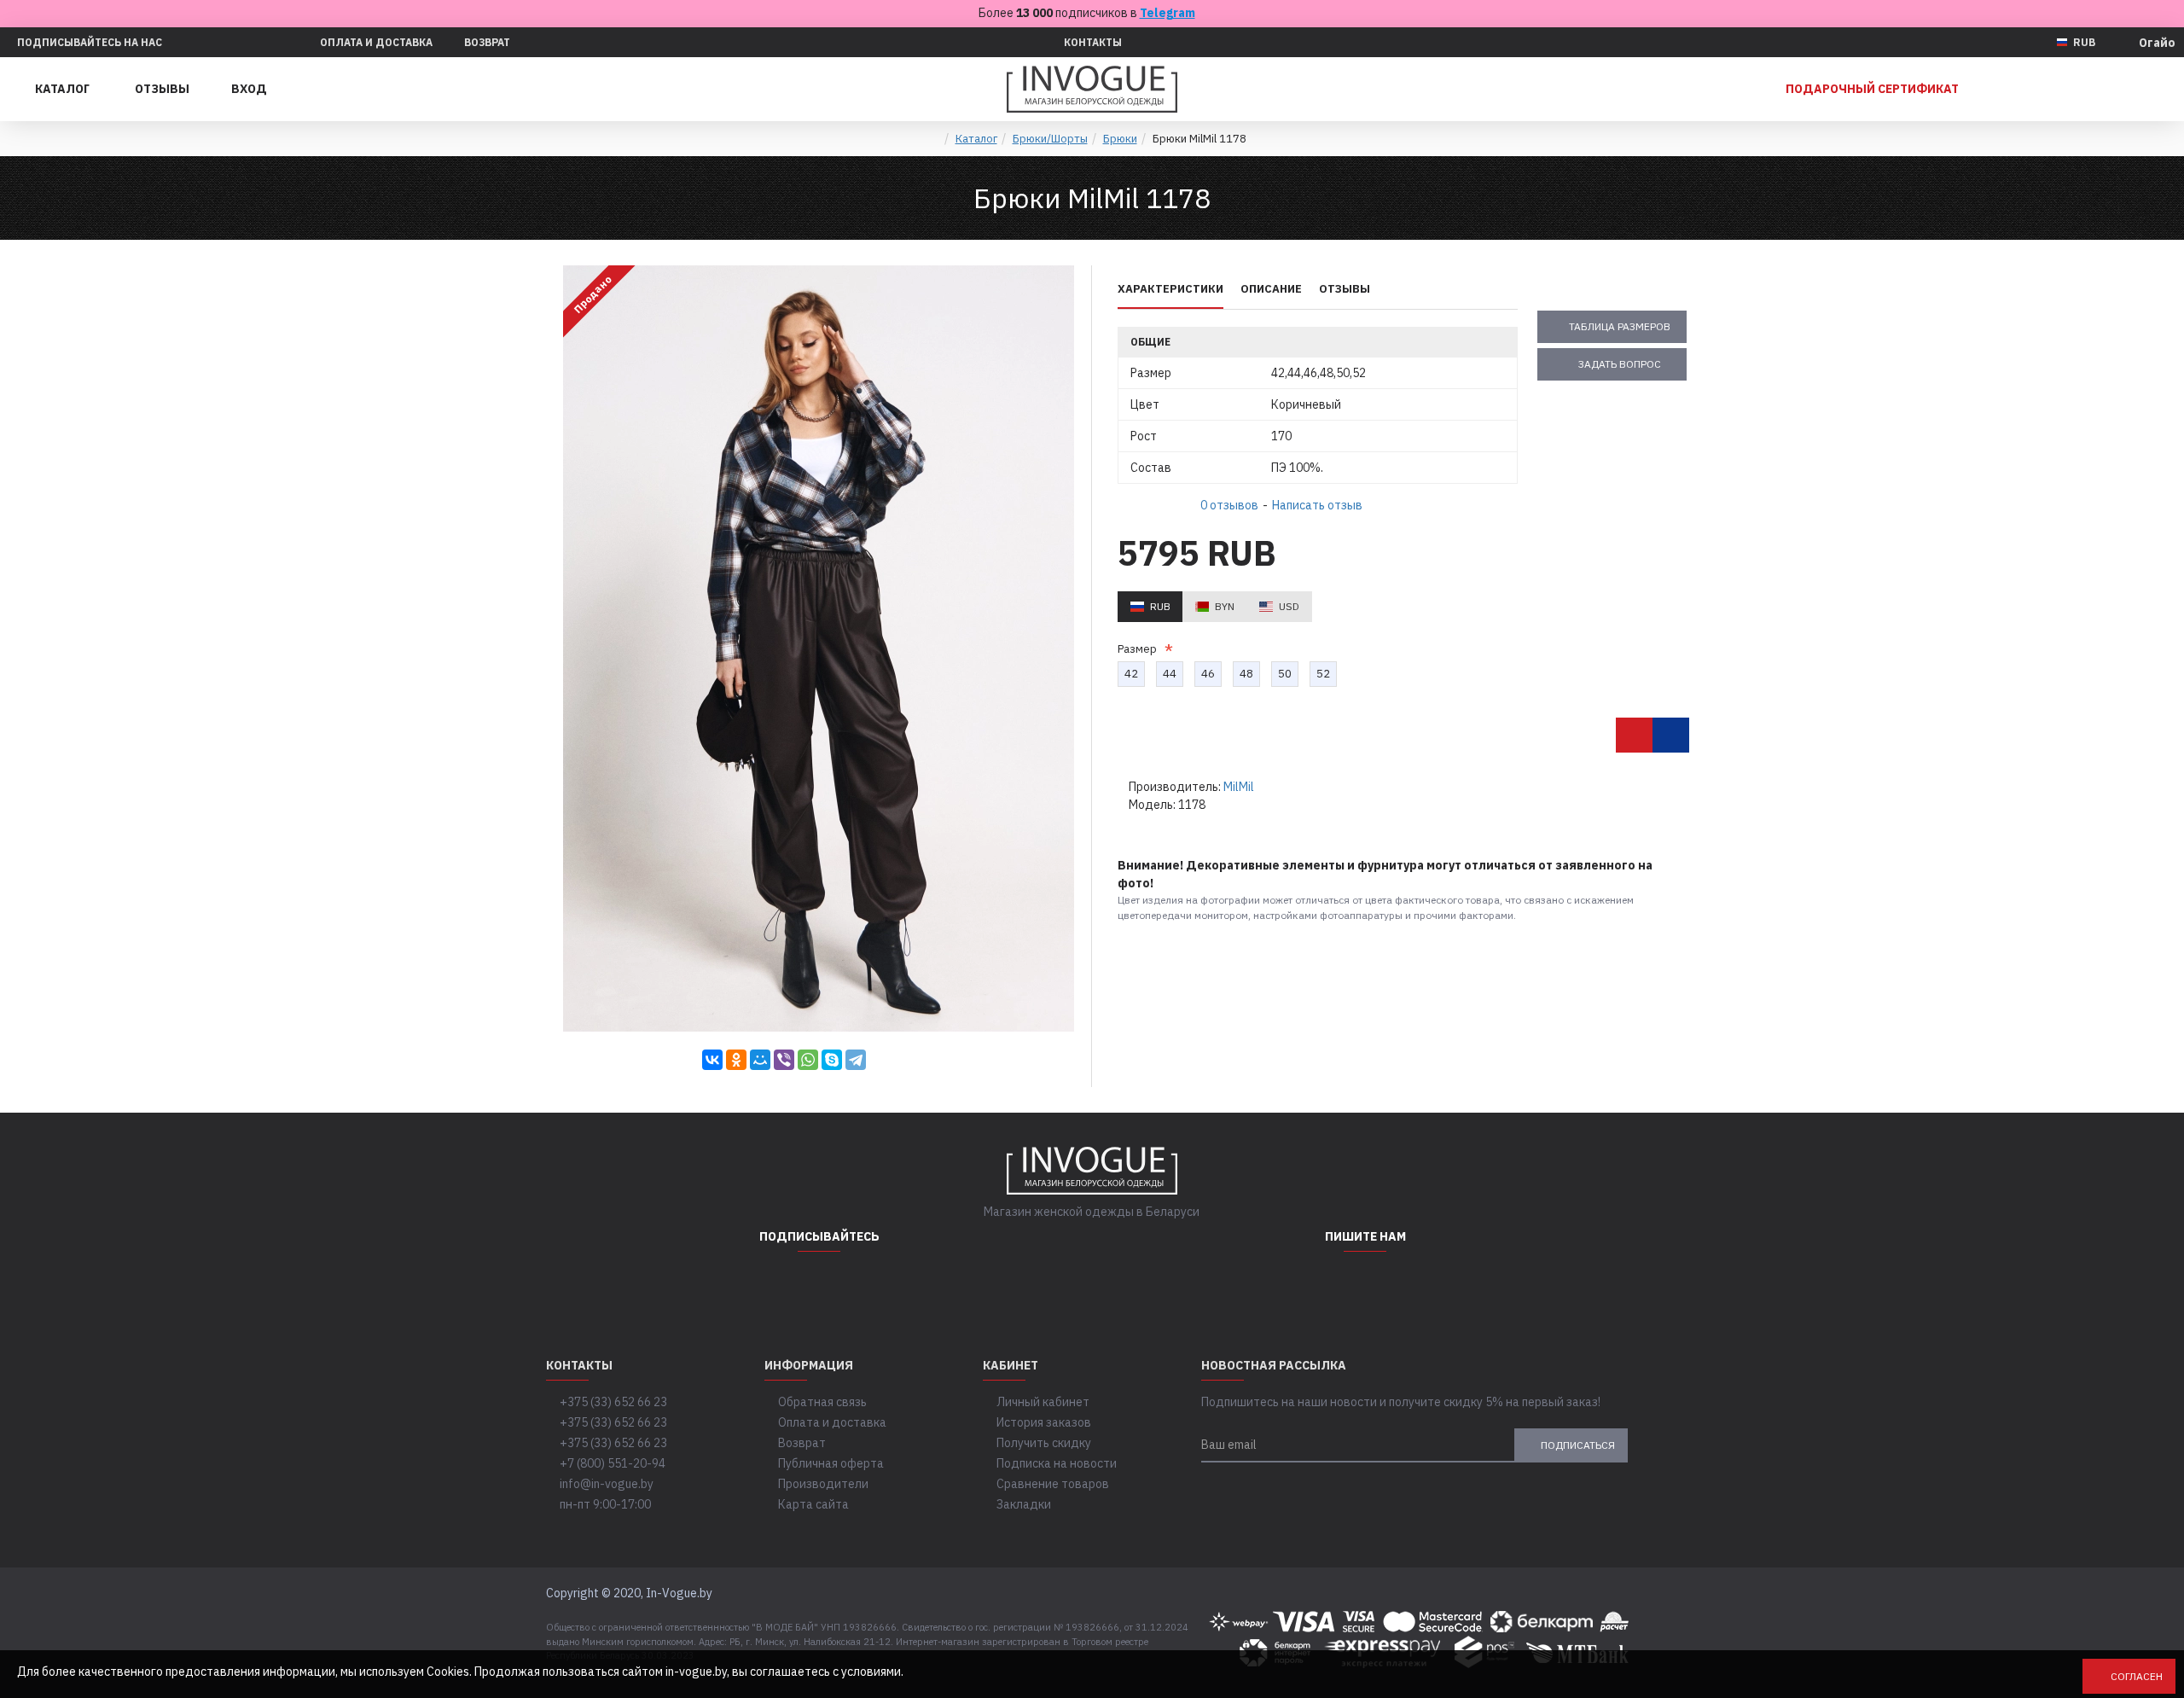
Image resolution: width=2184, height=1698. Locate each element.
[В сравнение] (1671, 735)
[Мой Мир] (760, 1060)
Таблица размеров (1620, 326)
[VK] (862, 1286)
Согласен (2137, 1676)
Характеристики (1170, 289)
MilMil (1239, 787)
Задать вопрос (1620, 364)
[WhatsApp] (808, 1060)
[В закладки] (1634, 735)
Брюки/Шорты (1050, 139)
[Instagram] (776, 1286)
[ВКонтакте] (712, 1060)
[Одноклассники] (736, 1060)
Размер (1140, 649)
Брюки (1120, 139)
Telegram (1168, 13)
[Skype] (832, 1060)
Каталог (976, 139)
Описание (1271, 289)
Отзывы (1345, 289)
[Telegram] (856, 1060)
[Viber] (784, 1060)
